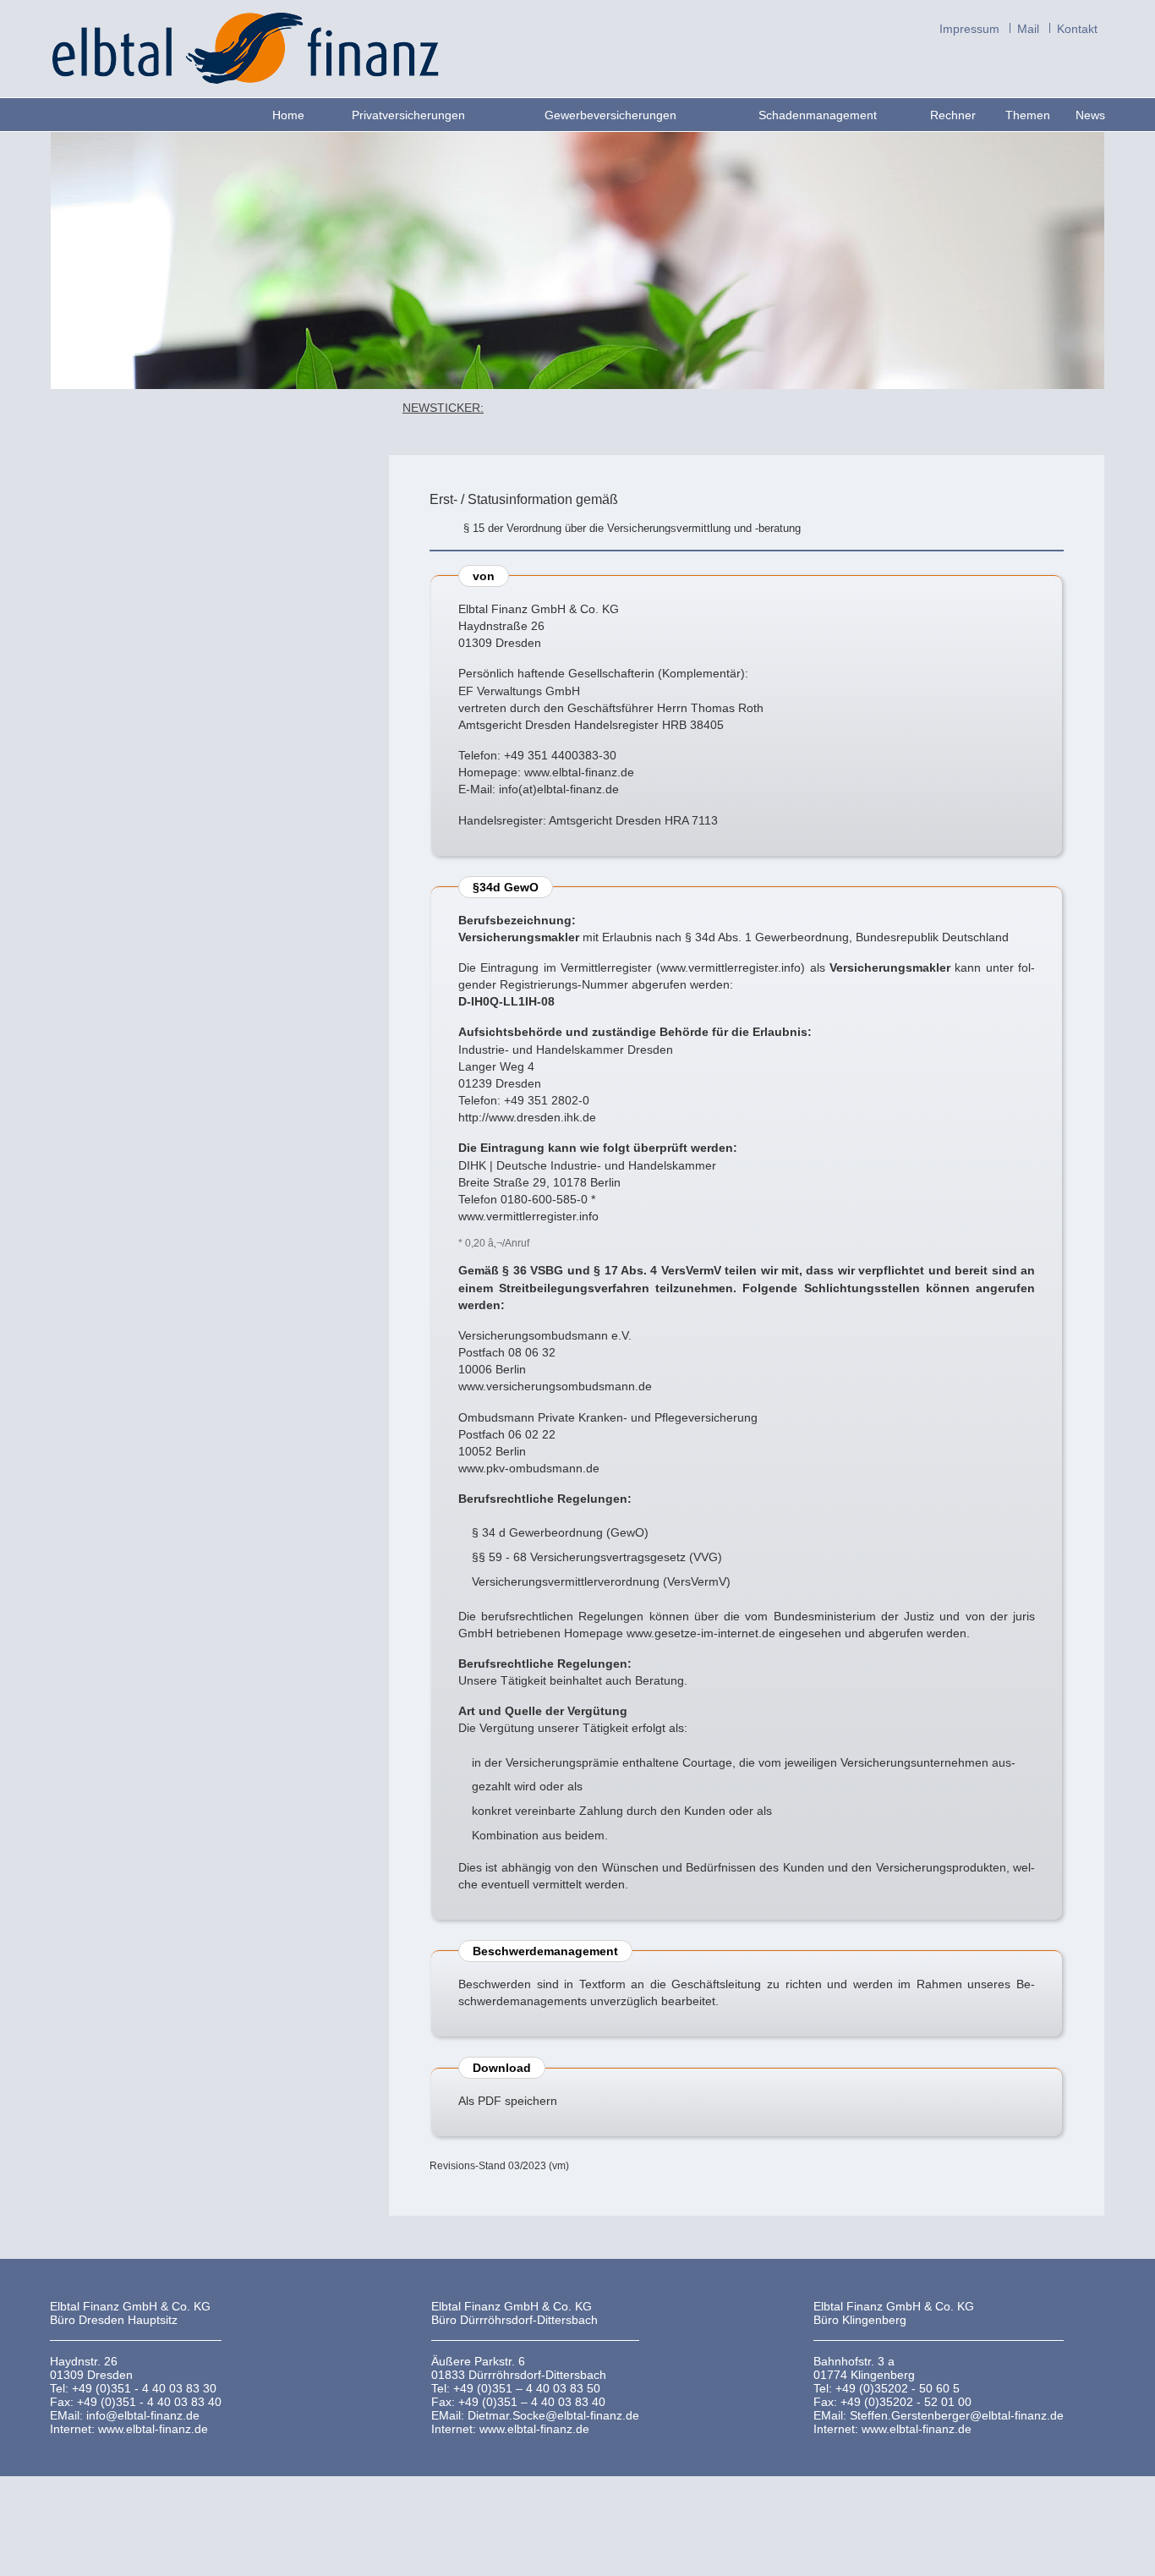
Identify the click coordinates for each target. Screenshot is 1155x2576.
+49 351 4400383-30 (560, 755)
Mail (1028, 28)
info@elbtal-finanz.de (143, 2415)
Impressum (969, 28)
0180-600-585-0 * (548, 1199)
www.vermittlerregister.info (731, 967)
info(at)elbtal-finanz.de (559, 789)
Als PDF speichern (508, 2101)
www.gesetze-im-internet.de (701, 1633)
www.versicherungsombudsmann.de (555, 1386)
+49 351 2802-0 (547, 1100)
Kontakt (1077, 28)
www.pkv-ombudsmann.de (529, 1468)
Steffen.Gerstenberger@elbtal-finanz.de (957, 2415)
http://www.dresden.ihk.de (527, 1117)
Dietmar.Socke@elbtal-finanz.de (553, 2415)
